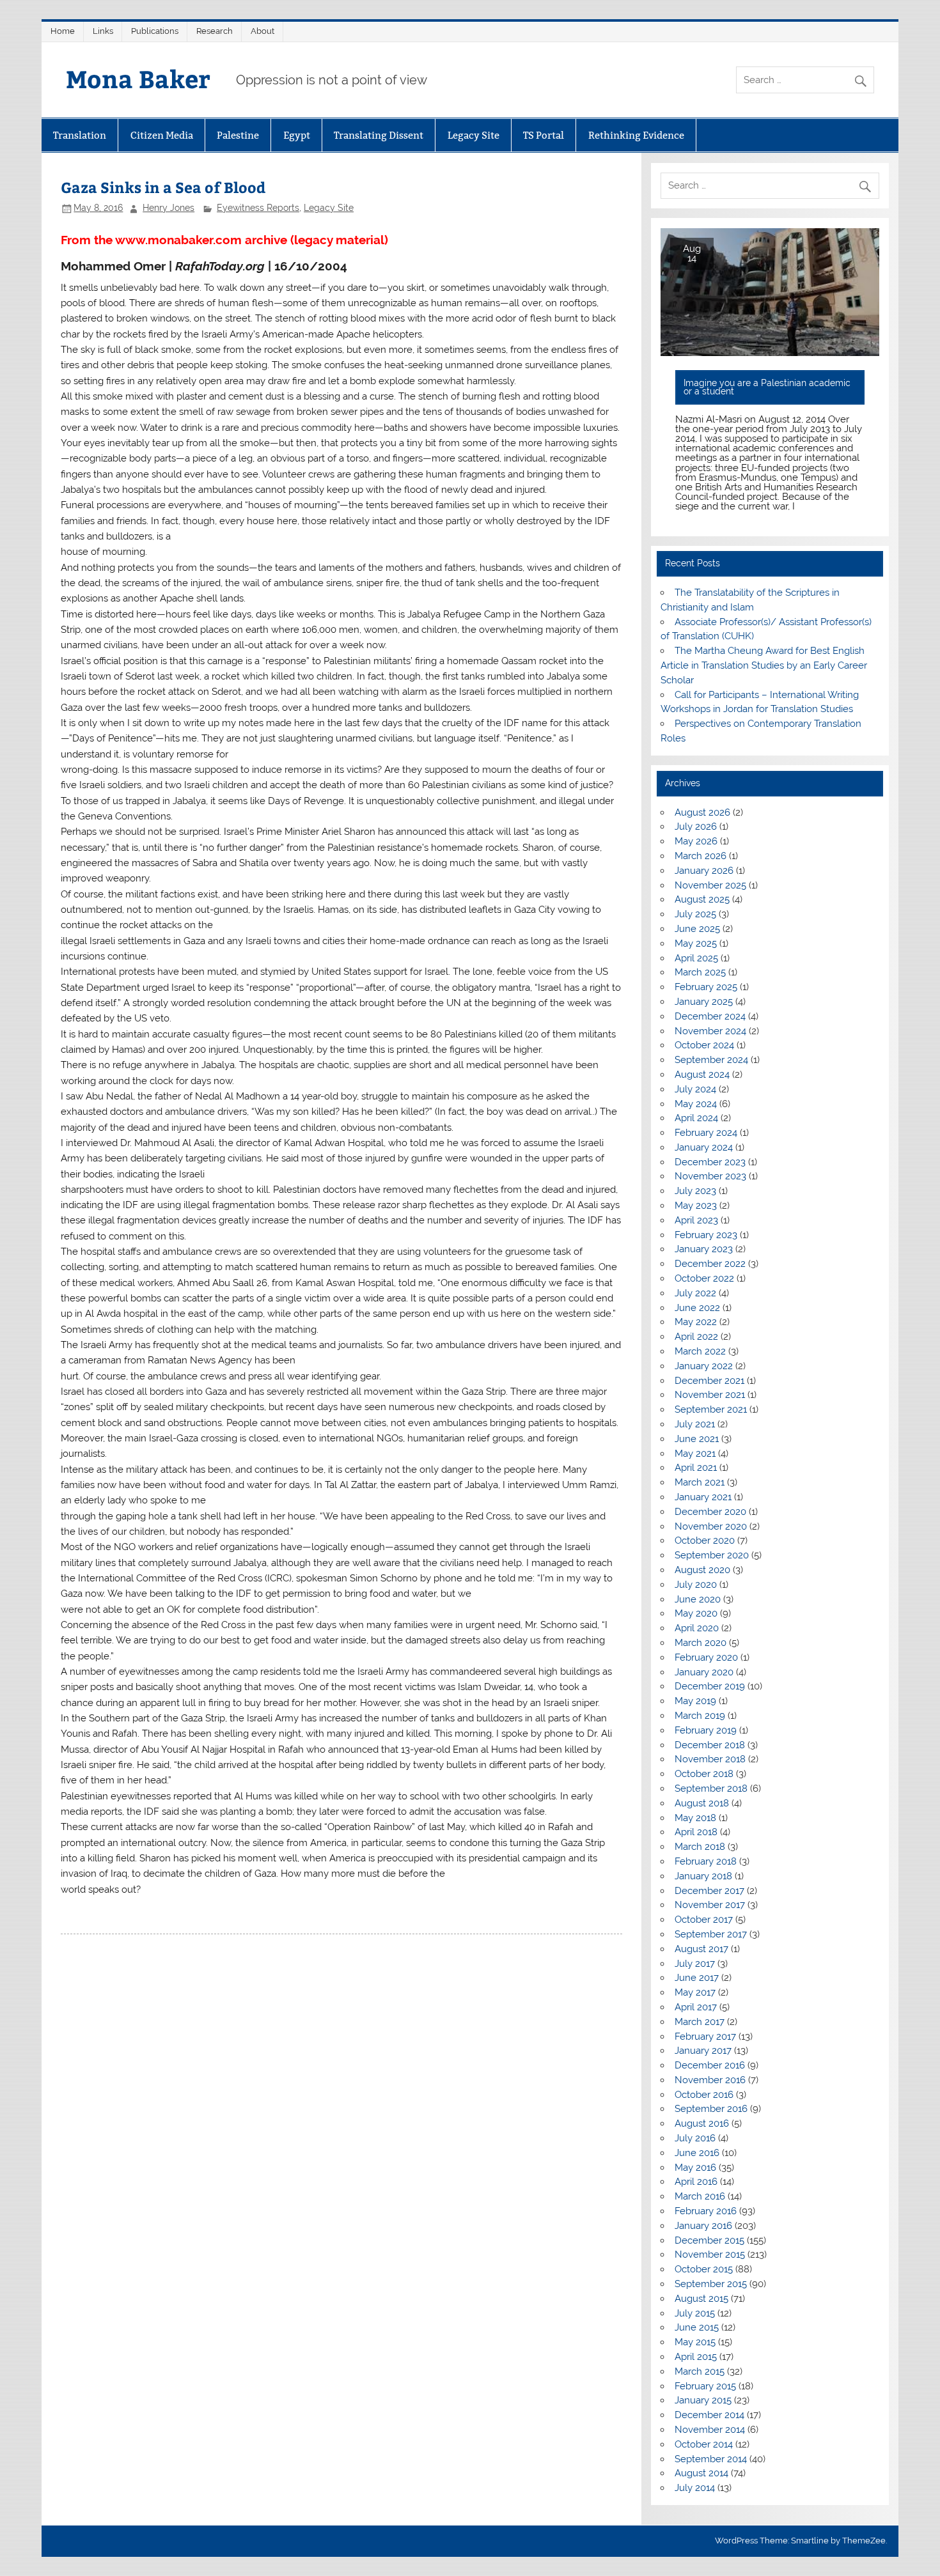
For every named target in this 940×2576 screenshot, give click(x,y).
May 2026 (696, 841)
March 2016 (700, 2196)
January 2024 (704, 1147)
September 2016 (711, 2109)
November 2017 (710, 1905)
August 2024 (702, 1075)
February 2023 (706, 1235)
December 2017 (709, 1891)
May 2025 (696, 943)
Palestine (238, 135)
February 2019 (706, 1730)
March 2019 (700, 1716)
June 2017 (697, 1978)
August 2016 (702, 2123)
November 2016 (710, 2080)
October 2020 (705, 1540)
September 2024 (711, 1060)
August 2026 (702, 812)
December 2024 (710, 1016)
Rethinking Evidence (636, 135)
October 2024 (704, 1045)
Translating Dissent (379, 135)
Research (215, 31)
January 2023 (704, 1249)
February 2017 (705, 2037)
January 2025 (704, 1002)
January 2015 (703, 2400)
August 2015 (701, 2299)
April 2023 (696, 1220)
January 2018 (703, 1876)
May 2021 (695, 1454)
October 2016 (704, 2095)
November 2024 (710, 1031)
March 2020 (701, 1643)
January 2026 (704, 871)
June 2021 (697, 1439)
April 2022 (696, 1337)
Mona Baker (138, 78)
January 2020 (704, 1672)
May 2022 (696, 1322)
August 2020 (702, 1570)
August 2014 (701, 2473)
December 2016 (710, 2065)
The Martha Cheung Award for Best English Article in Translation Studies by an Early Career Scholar (764, 665)
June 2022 (697, 1308)
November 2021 (710, 1395)
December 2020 (710, 1512)
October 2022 (704, 1278)
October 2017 (704, 1920)
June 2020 (698, 1599)
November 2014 (710, 2430)
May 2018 (695, 1818)
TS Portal (544, 135)
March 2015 (700, 2371)
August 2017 (701, 1949)
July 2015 (695, 2313)
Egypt (297, 135)
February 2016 (706, 2211)
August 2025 (702, 899)
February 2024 (706, 1133)
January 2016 (703, 2226)
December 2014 (709, 2415)
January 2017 (703, 2051)
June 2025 (697, 929)
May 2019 (695, 1701)
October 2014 (704, 2444)
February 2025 (706, 987)
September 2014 (711, 2459)
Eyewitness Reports (258, 208)
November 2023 (710, 1176)
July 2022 (695, 1293)
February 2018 (706, 1861)
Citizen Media (162, 135)
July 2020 (696, 1585)
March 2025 (700, 972)
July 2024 (695, 1089)
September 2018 (711, 1788)
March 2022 (700, 1351)
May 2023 (696, 1206)
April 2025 (696, 958)
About (262, 31)
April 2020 (697, 1628)
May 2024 (696, 1104)
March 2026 (701, 856)
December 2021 (709, 1381)
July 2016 (695, 2138)
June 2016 (697, 2153)
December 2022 (710, 1264)
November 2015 (710, 2254)
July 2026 (696, 826)
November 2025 (710, 885)
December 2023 (710, 1162)
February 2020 (706, 1657)
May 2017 (695, 1992)
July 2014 (695, 2488)
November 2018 (710, 1759)
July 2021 (695, 1424)
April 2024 (696, 1118)
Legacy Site (474, 135)
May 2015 (695, 2342)
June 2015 (697, 2327)
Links (103, 31)
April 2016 (696, 2182)
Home (63, 31)
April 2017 (696, 2007)
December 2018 (710, 1745)
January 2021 (703, 1497)
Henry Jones (168, 208)
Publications (155, 31)
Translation (80, 135)
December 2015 (709, 2240)
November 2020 (711, 1526)
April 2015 (696, 2357)
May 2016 (695, 2168)
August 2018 (702, 1803)
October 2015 (704, 2269)
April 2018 (696, 1832)
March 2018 (700, 1847)
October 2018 (704, 1774)
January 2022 (704, 1366)
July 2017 (695, 1964)
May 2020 (696, 1613)
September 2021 (711, 1409)
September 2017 (711, 1934)
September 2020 (712, 1555)
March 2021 (700, 1482)
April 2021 (696, 1468)
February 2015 (705, 2386)
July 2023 (695, 1191)
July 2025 (695, 914)
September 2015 (711, 2284)
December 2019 (710, 1686)
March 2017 (700, 2022)
